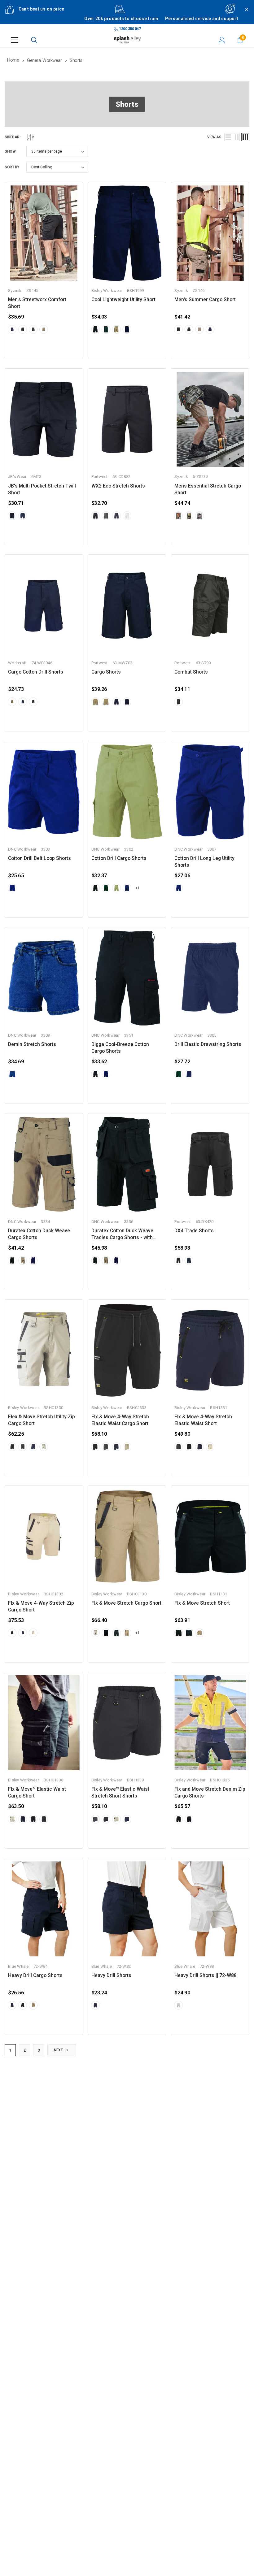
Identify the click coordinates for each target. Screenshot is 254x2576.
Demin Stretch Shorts (32, 1044)
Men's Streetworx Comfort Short (37, 303)
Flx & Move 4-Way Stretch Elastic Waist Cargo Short (120, 1420)
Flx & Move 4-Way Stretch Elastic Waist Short (203, 1420)
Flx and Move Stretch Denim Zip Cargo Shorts (210, 1793)
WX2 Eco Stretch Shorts (118, 486)
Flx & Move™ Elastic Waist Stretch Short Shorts (120, 1793)
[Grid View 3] (245, 137)
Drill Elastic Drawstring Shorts (208, 1044)
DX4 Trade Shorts (194, 1231)
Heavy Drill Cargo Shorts (35, 1975)
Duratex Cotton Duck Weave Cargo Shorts (39, 1234)
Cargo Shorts (106, 672)
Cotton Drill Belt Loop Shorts (39, 858)
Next (59, 2050)
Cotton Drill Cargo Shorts (119, 858)
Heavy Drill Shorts (111, 1975)
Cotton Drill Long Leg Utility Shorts (204, 862)
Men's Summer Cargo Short (205, 300)
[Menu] (15, 40)
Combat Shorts (191, 672)
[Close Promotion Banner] (244, 16)
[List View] (228, 137)
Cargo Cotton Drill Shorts (36, 672)
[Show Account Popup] (222, 40)
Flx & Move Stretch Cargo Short (126, 1603)
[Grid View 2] (237, 137)
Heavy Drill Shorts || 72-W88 (206, 1975)
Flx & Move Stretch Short (202, 1603)
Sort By (12, 167)
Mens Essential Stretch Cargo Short (208, 489)
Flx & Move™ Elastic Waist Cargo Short (37, 1793)
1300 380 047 (130, 29)
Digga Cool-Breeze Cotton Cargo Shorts (120, 1048)
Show (10, 151)
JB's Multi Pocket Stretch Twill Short (42, 489)
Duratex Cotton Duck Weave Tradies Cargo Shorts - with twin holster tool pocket (122, 1234)
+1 (137, 888)
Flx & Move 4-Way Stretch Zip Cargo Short (41, 1607)
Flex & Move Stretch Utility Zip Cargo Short (42, 1420)
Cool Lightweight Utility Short (123, 300)
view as (214, 137)
